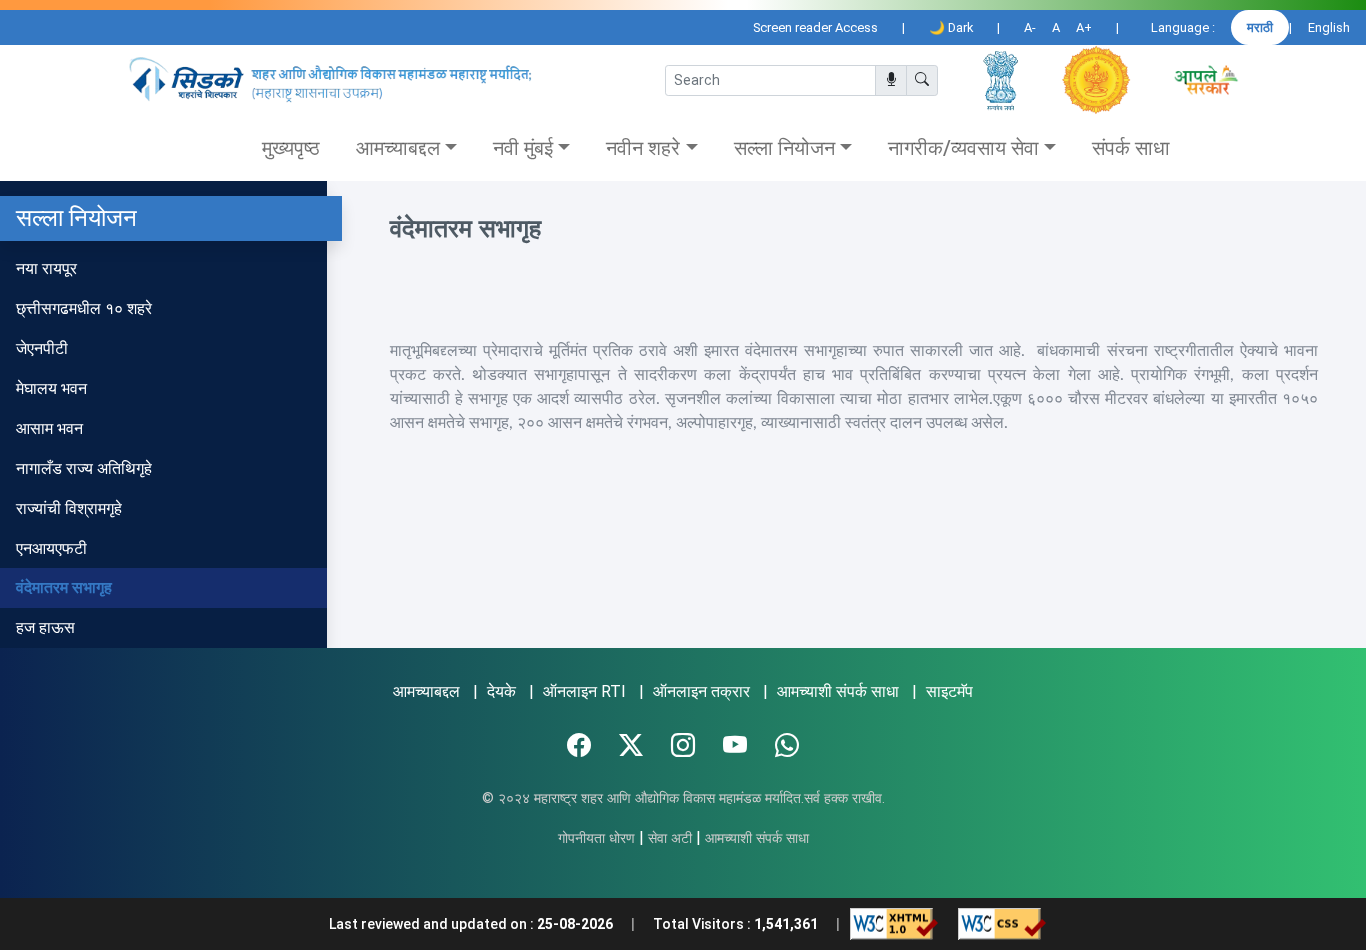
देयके (501, 691)
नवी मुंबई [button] (523, 148)
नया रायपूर (46, 268)
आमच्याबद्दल (426, 691)
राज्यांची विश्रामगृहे (69, 508)
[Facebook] (579, 746)
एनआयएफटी (51, 548)
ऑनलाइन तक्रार (701, 691)
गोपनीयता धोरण (596, 838)
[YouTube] (735, 746)
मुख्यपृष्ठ (291, 148)
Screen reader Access (815, 27)
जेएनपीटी (42, 348)
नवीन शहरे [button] (643, 148)
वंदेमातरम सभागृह (64, 587)
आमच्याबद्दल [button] (398, 148)
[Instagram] (683, 746)
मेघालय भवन (51, 388)
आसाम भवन (49, 428)
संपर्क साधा (1131, 148)
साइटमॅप (949, 691)
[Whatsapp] (787, 746)
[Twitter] (631, 746)
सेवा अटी (670, 838)
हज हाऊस (45, 627)
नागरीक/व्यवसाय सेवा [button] (963, 148)
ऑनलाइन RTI (584, 691)
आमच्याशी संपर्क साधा (838, 691)
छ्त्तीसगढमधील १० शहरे (84, 308)
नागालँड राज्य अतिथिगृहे (84, 468)
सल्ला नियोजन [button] (784, 148)
